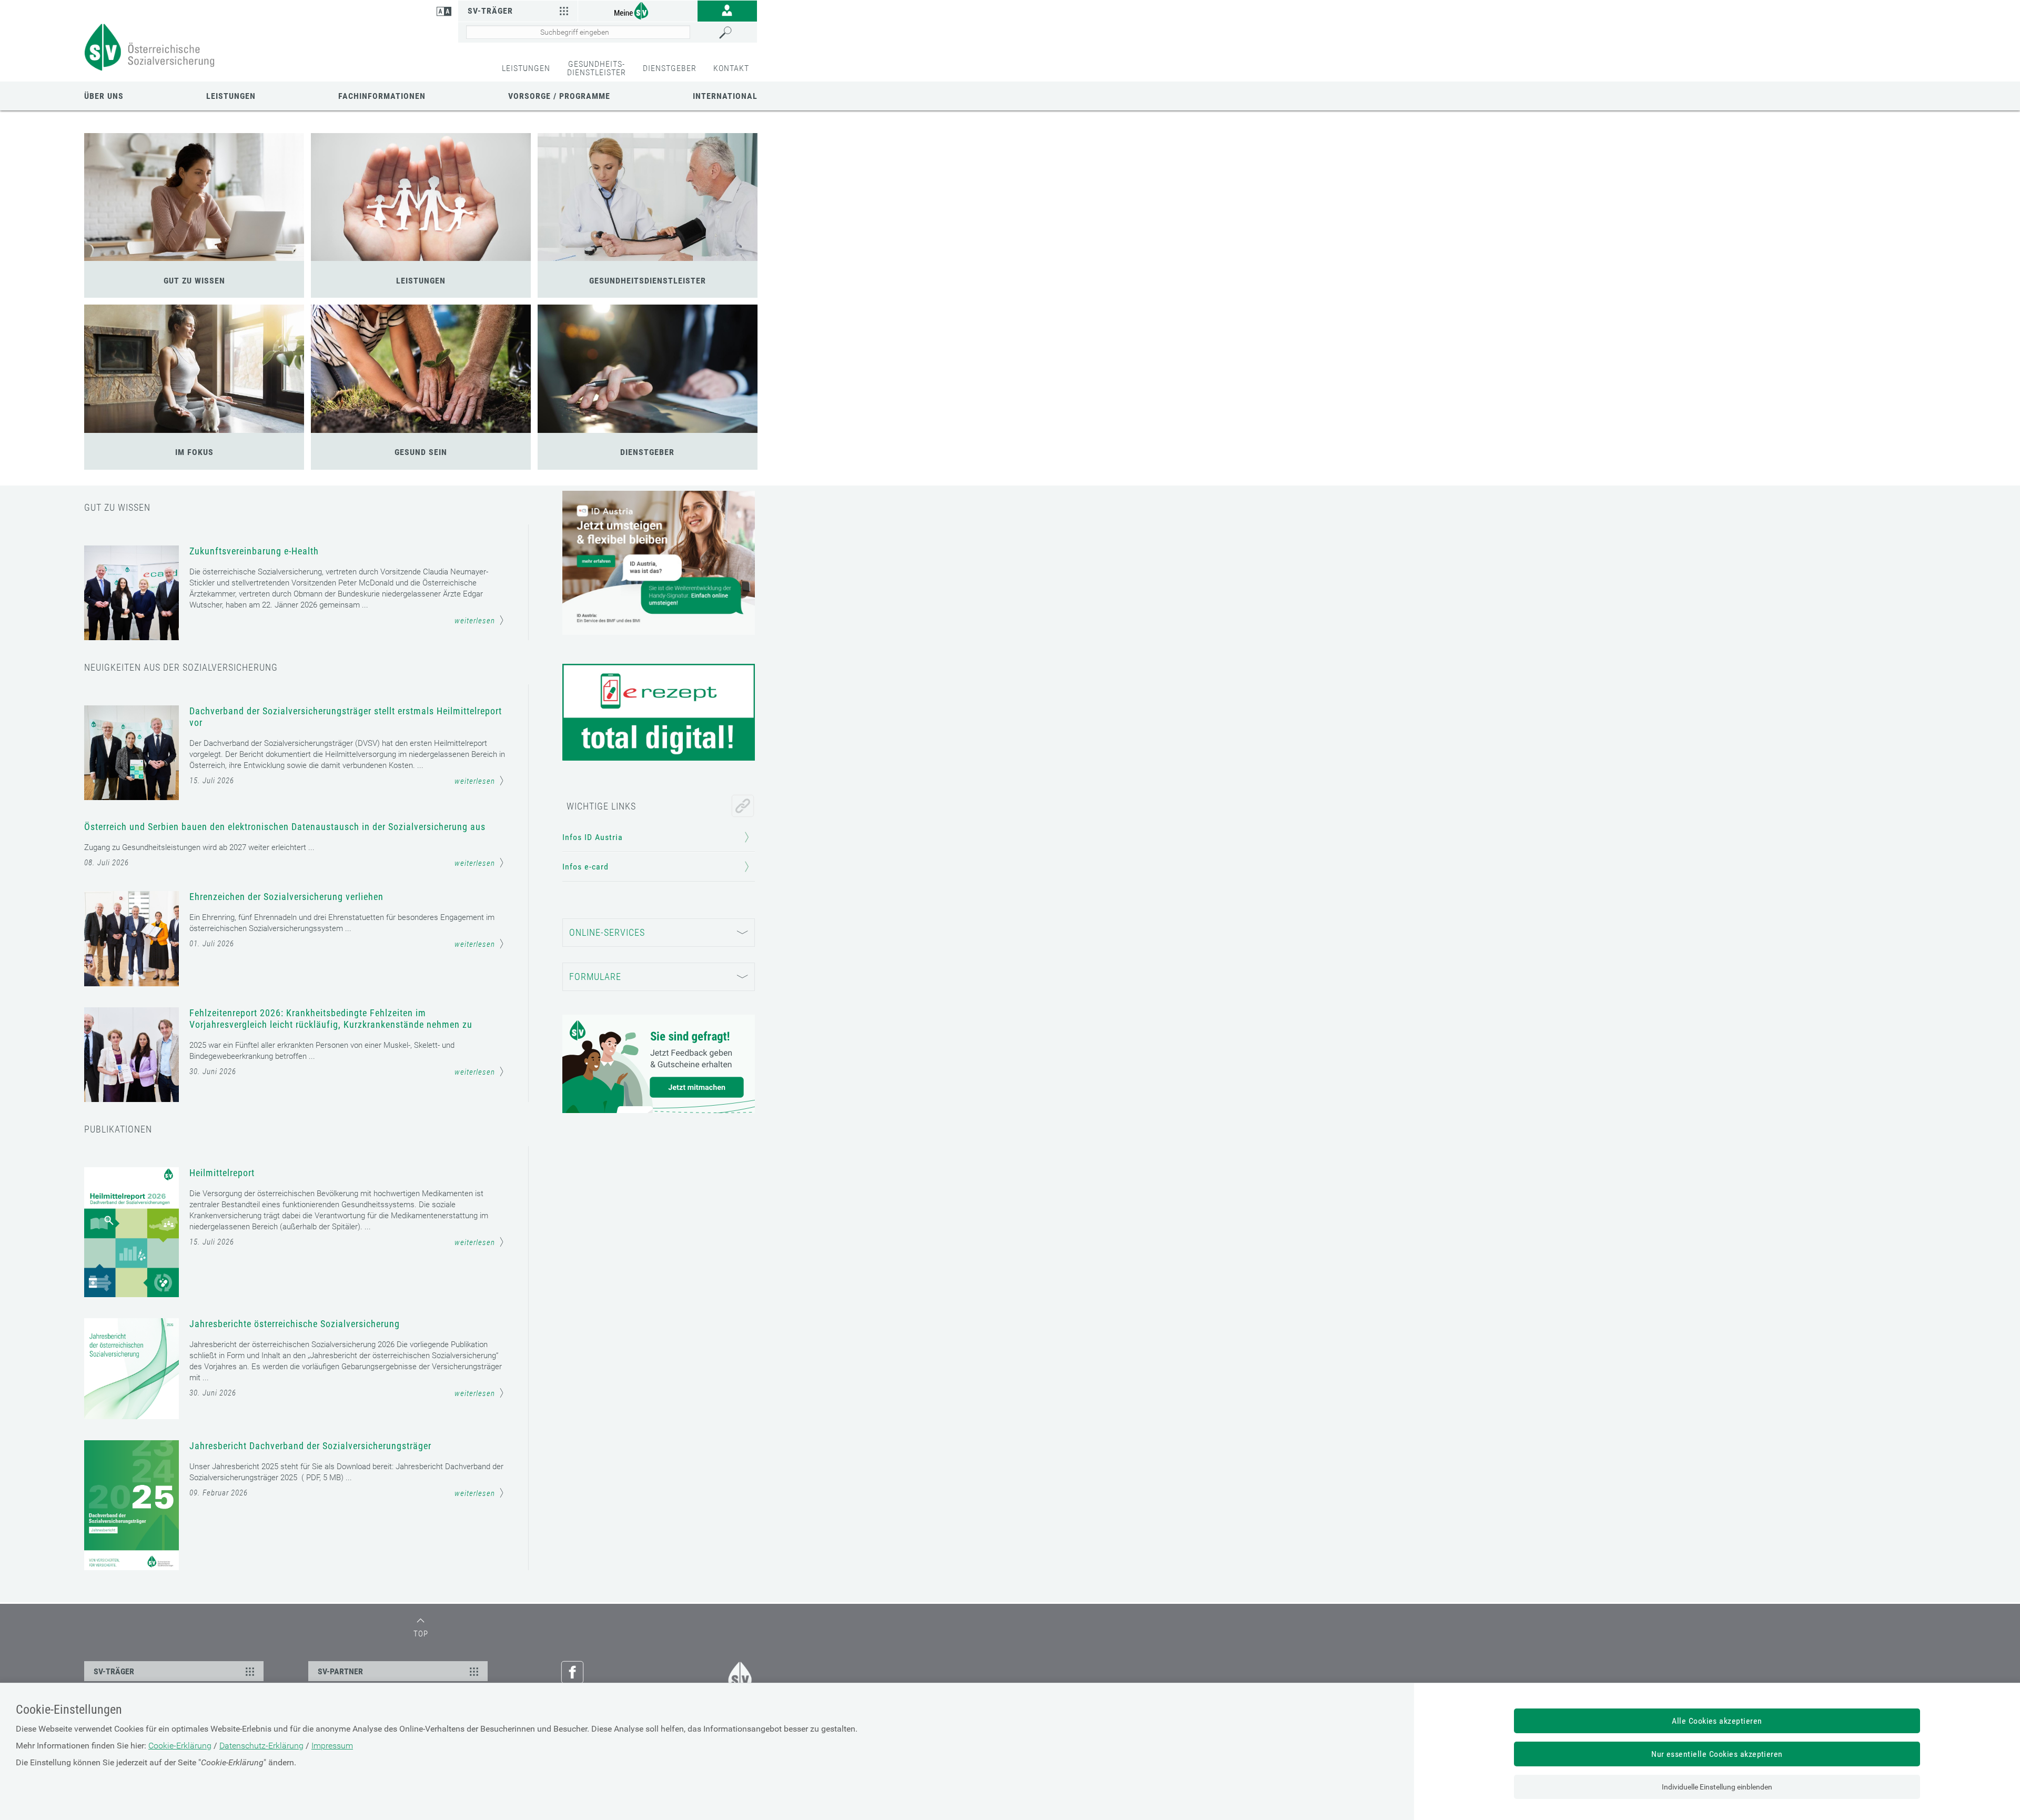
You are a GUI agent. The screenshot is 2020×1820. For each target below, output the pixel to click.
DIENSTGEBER (670, 68)
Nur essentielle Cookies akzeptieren (1717, 1754)
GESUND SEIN (421, 452)
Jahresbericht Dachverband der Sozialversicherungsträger (310, 1446)
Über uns (104, 96)
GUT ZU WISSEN (194, 281)
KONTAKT (731, 68)
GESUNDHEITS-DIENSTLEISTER (597, 68)
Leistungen (231, 96)
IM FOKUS (194, 452)
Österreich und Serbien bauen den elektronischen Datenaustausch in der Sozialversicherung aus (285, 827)
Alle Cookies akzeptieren (1717, 1721)
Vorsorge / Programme (559, 96)
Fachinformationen (382, 96)
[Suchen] (735, 33)
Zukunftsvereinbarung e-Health (254, 551)
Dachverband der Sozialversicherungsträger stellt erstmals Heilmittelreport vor (346, 717)
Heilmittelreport (222, 1173)
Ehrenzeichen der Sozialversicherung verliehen (286, 897)
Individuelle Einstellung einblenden (1717, 1787)
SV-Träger (490, 11)
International (725, 96)
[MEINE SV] (638, 10)
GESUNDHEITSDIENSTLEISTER (648, 281)
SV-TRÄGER (114, 1671)
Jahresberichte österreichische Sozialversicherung (295, 1324)
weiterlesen (475, 621)
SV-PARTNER (340, 1671)
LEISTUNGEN (526, 68)
